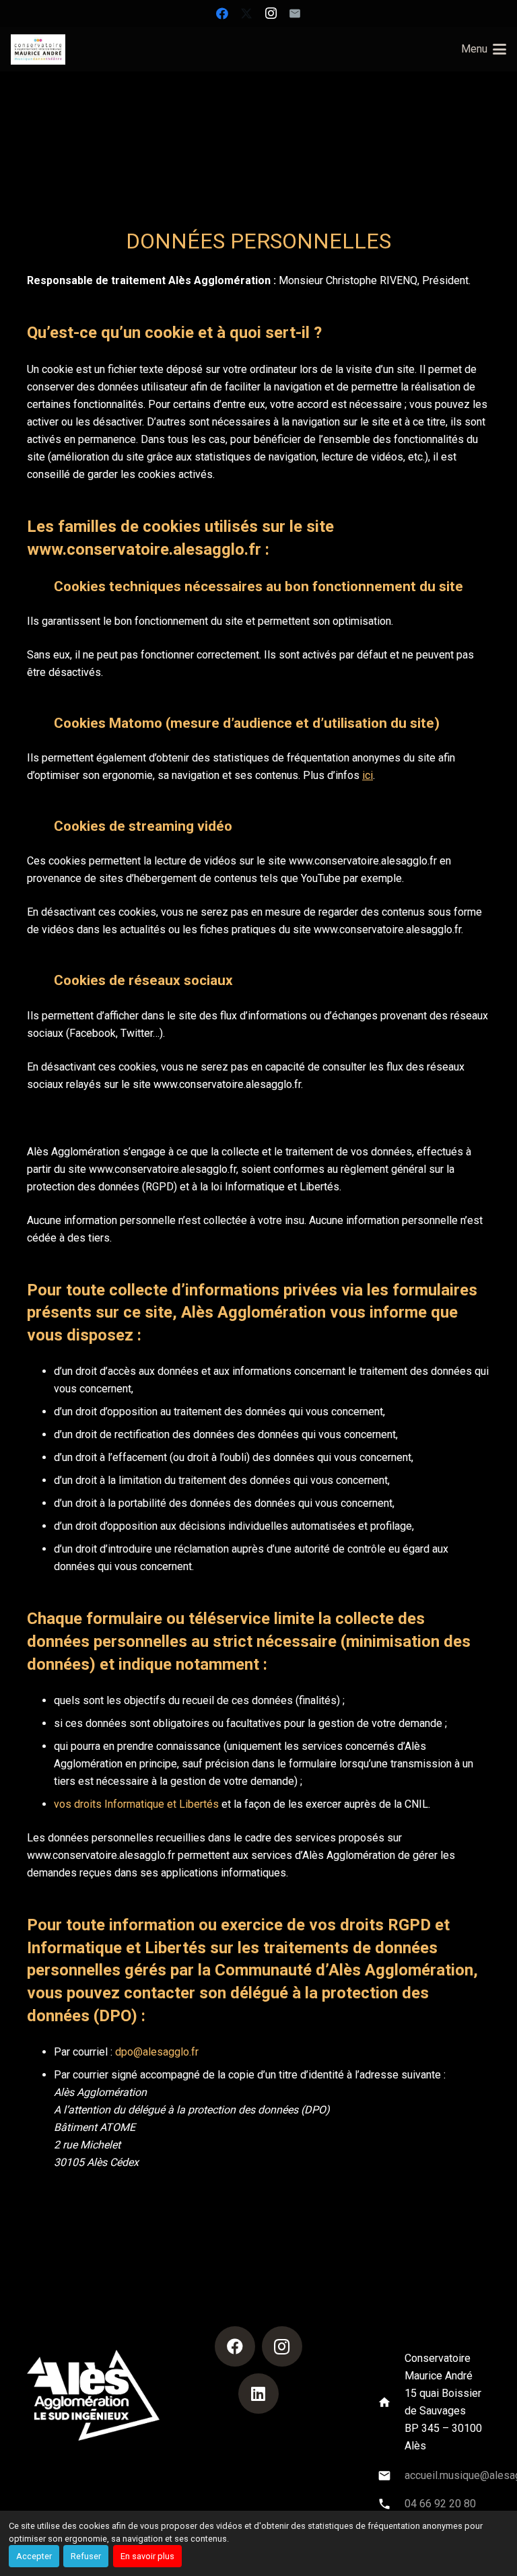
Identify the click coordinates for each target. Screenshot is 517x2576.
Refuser (86, 2556)
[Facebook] (222, 13)
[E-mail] (295, 13)
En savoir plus (147, 2556)
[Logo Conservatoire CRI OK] (38, 49)
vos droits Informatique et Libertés (136, 1804)
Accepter (34, 2556)
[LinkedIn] (258, 2394)
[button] (484, 49)
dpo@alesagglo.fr (157, 2052)
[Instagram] (271, 13)
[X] (246, 13)
